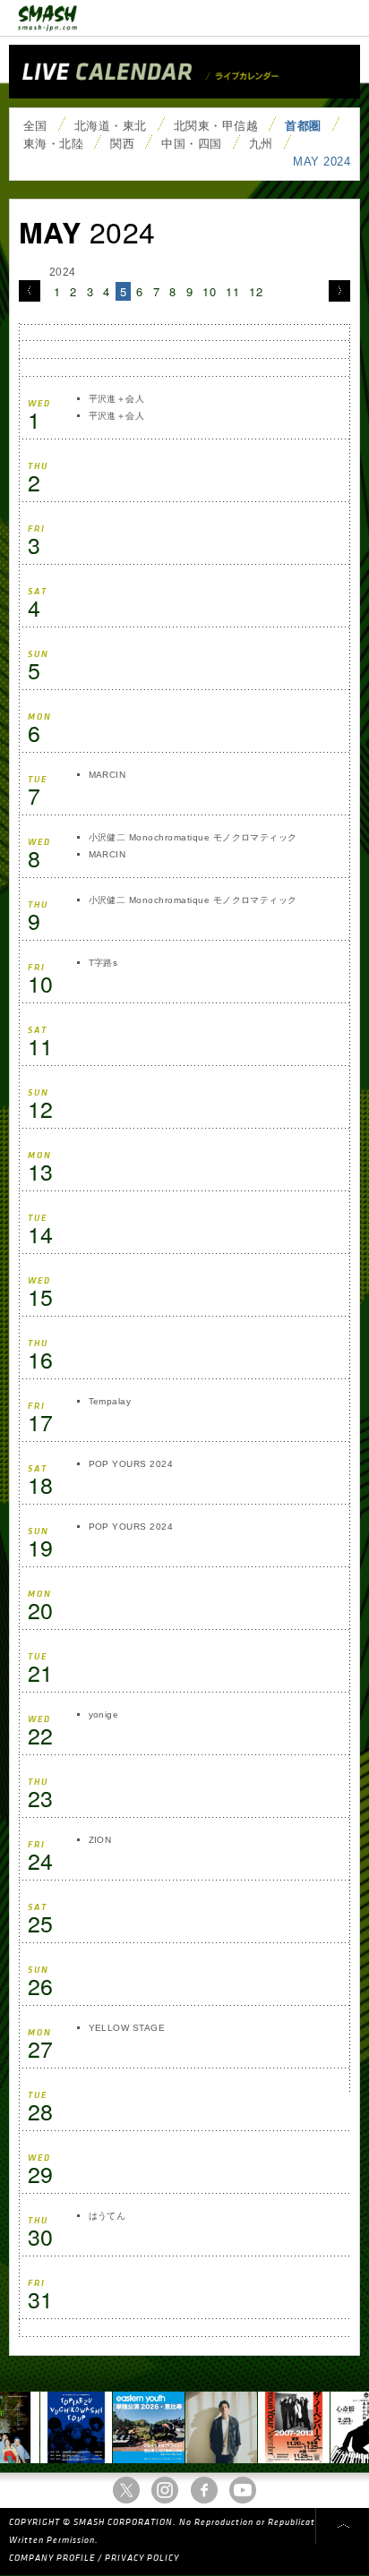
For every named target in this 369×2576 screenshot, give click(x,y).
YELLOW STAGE (127, 2028)
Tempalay (110, 1401)
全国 (35, 126)
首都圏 (303, 126)
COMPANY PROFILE (52, 2558)
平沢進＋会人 (117, 399)
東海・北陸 (53, 144)
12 (256, 291)
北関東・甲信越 (216, 126)
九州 (261, 144)
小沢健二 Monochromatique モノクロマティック (193, 837)
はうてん (107, 2216)
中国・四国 (191, 144)
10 (209, 291)
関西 (122, 144)
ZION (100, 1840)
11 (232, 291)
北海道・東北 (111, 126)
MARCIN (107, 775)
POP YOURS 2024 (131, 1464)
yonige (104, 1714)
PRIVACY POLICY (142, 2558)
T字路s (103, 963)
